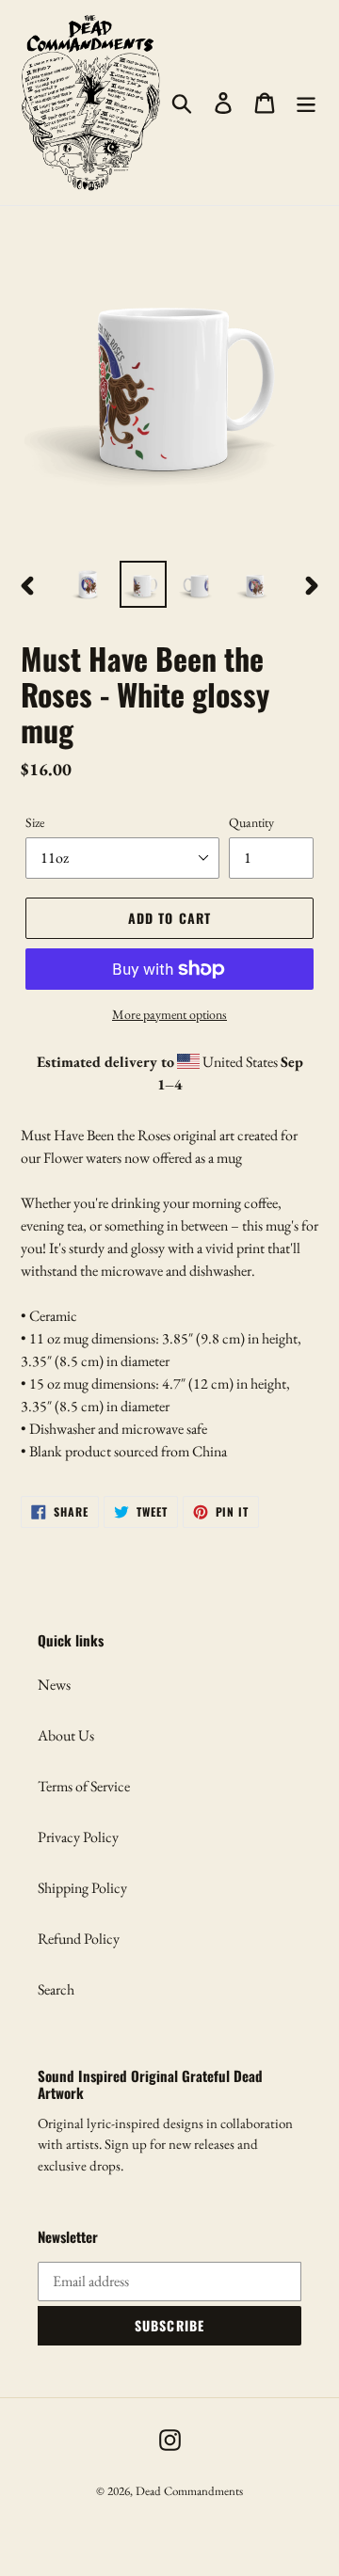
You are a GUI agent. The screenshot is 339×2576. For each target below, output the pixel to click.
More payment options (169, 1014)
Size (35, 822)
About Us (66, 1735)
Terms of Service (84, 1786)
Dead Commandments (189, 2491)
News (54, 1685)
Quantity (251, 822)
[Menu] (306, 102)
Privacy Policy (78, 1837)
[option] (87, 584)
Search (56, 1989)
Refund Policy (79, 1939)
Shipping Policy (82, 1888)
